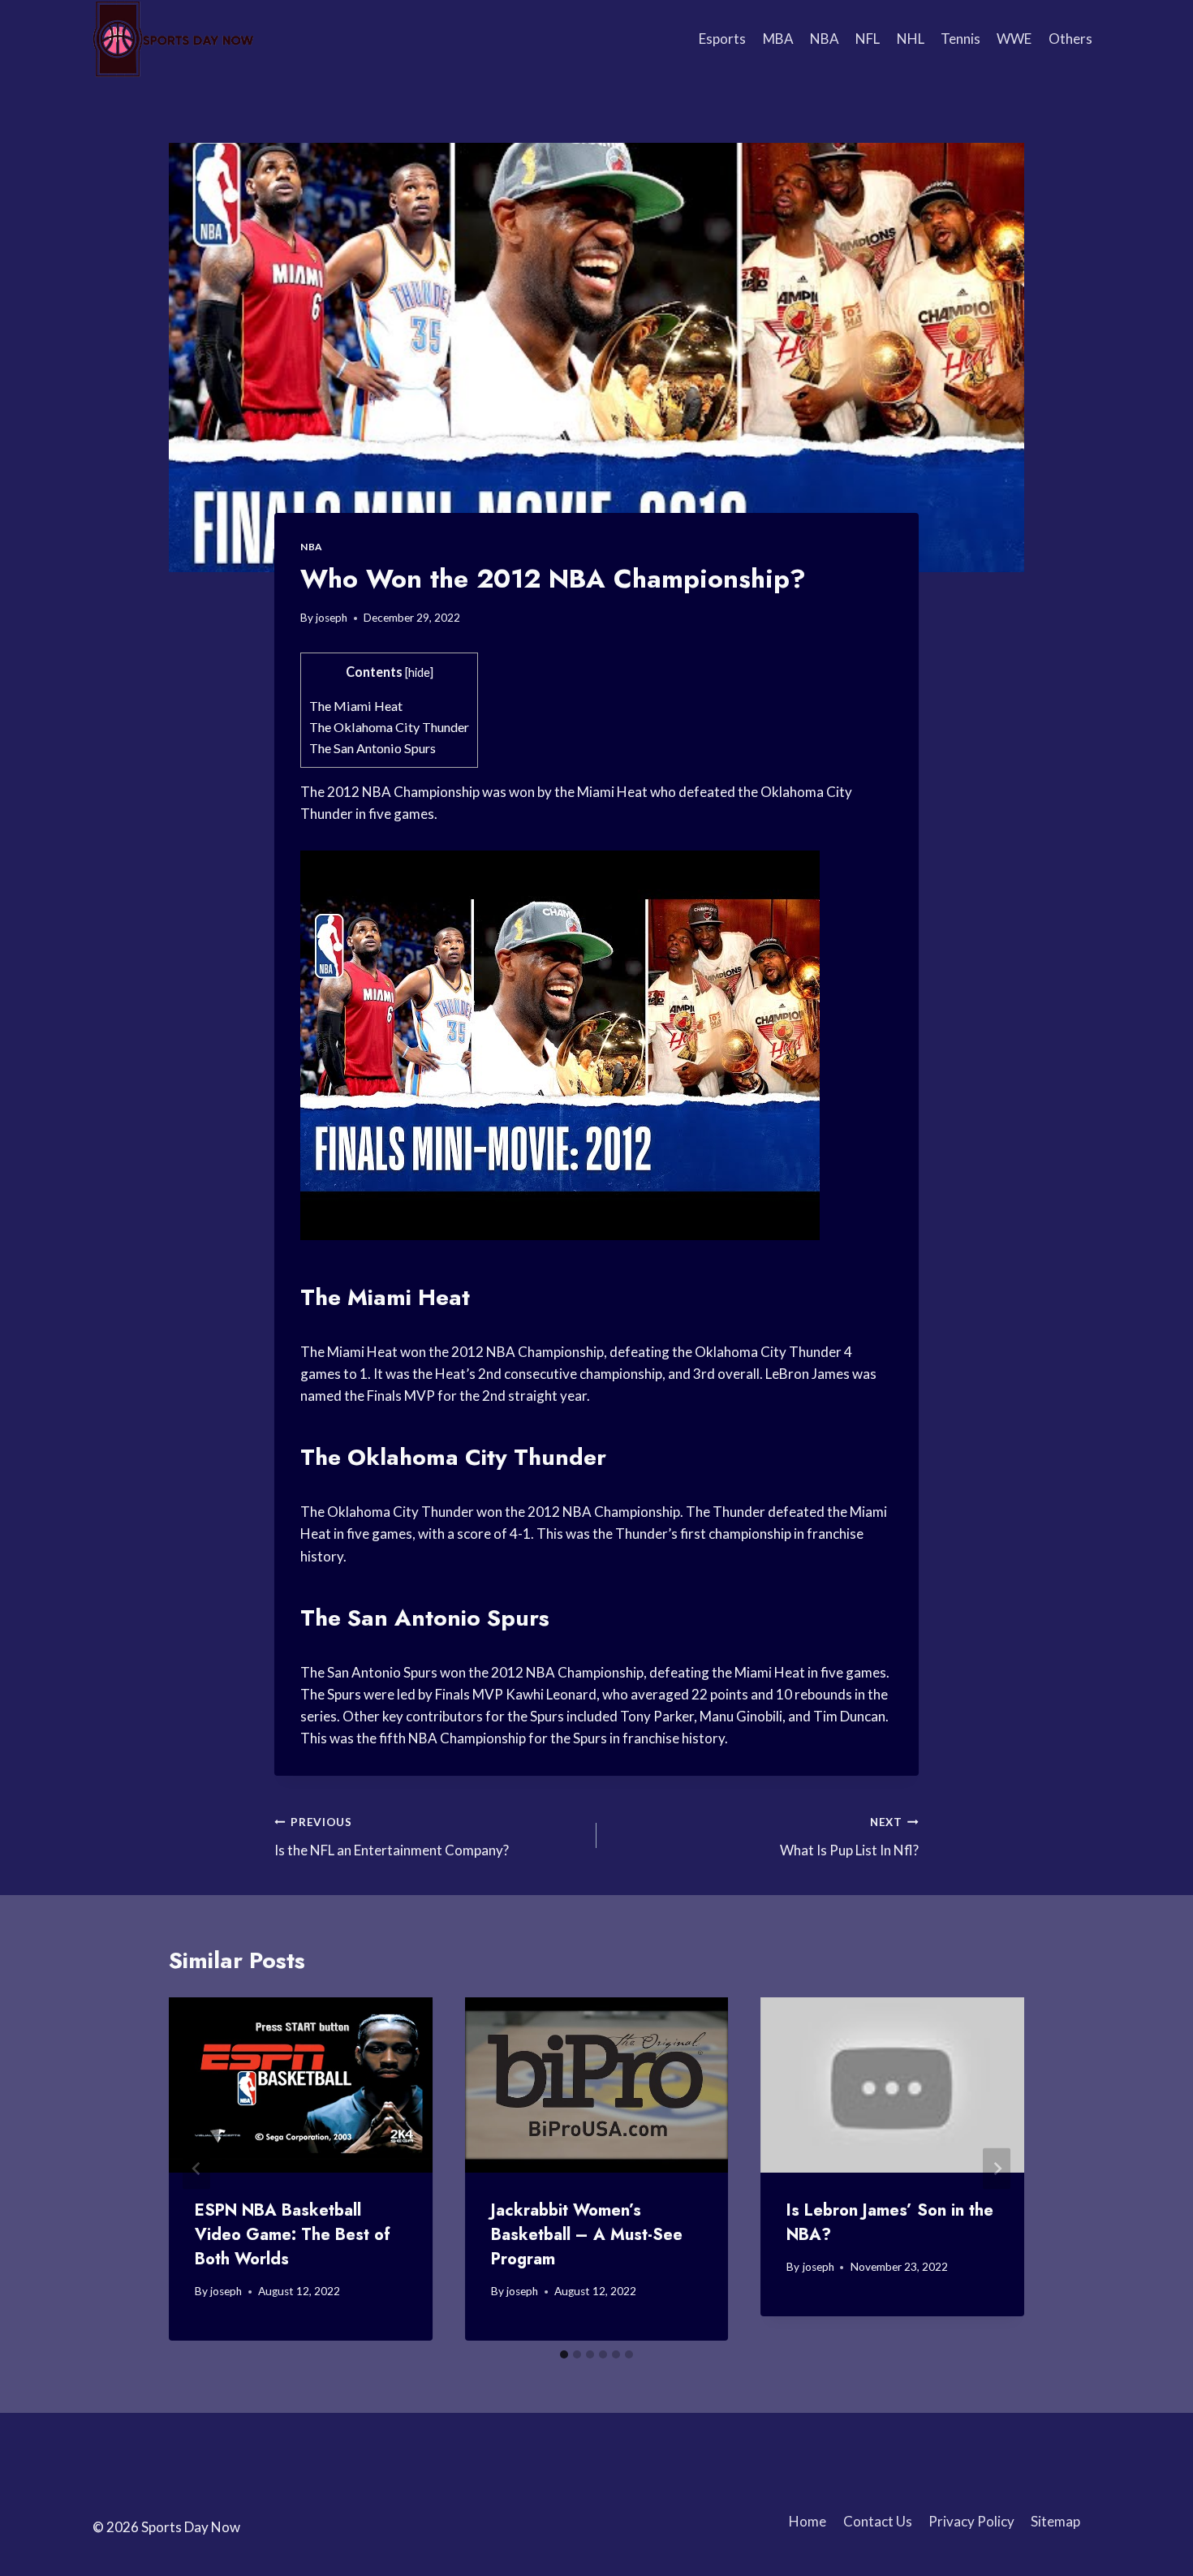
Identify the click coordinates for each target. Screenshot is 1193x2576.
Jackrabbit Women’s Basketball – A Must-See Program (587, 2235)
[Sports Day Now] (174, 39)
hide (419, 672)
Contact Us (878, 2521)
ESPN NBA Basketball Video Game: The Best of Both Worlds (293, 2235)
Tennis (960, 39)
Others (1070, 39)
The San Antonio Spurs (373, 748)
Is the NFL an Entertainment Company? (392, 1837)
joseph (332, 618)
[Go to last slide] (196, 2169)
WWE (1014, 39)
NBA (825, 39)
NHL (911, 39)
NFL (868, 39)
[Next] (997, 2169)
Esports (722, 39)
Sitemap (1055, 2521)
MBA (778, 39)
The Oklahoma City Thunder (389, 727)
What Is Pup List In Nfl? (849, 1837)
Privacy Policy (971, 2521)
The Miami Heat (356, 706)
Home (808, 2521)
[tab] (564, 2354)
